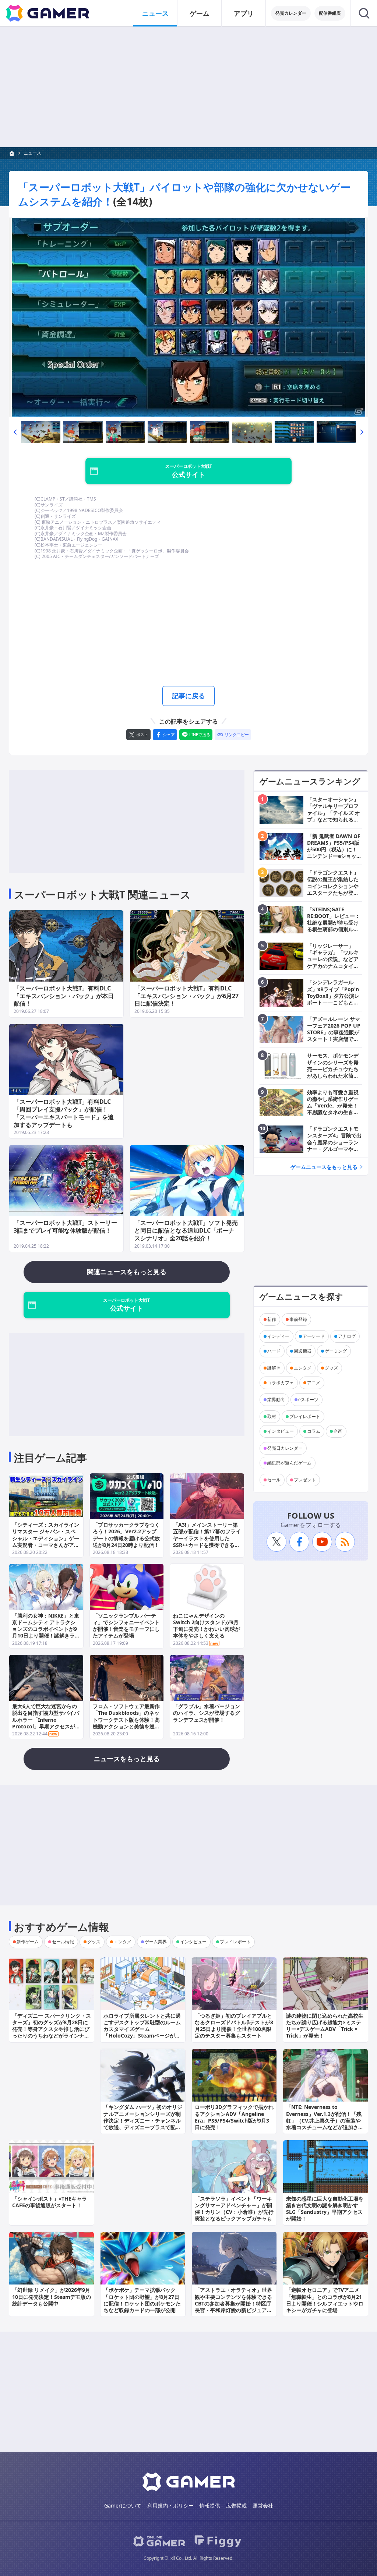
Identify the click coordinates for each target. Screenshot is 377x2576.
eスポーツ (308, 1400)
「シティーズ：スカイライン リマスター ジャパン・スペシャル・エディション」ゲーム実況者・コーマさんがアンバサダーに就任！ (46, 1538)
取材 (272, 1416)
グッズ (331, 1368)
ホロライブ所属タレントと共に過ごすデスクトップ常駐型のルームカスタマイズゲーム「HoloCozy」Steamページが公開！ (142, 2029)
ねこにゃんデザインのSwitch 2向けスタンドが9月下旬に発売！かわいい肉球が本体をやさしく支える (207, 1626)
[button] (15, 432)
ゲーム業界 (156, 1942)
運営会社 (263, 2506)
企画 (338, 1431)
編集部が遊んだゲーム (289, 1463)
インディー (278, 1336)
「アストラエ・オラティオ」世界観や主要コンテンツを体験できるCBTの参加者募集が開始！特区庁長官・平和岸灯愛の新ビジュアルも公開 (233, 2303)
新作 (272, 1319)
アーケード (314, 1336)
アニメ (314, 1383)
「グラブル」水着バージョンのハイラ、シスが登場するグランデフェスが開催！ (207, 1713)
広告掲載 (236, 2506)
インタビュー (281, 1431)
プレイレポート (305, 1416)
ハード (274, 1351)
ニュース (155, 13)
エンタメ (303, 1368)
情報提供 (210, 2506)
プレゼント (305, 1480)
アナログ (347, 1336)
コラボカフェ (281, 1383)
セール (274, 1480)
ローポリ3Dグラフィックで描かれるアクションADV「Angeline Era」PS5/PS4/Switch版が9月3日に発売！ (234, 2117)
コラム (314, 1431)
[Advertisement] (188, 87)
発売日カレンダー (285, 1448)
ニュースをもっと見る (127, 1759)
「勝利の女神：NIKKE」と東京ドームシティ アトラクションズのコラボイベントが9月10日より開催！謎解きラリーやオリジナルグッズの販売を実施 (46, 1632)
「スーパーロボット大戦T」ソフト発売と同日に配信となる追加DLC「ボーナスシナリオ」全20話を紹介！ (186, 1230)
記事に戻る (188, 696)
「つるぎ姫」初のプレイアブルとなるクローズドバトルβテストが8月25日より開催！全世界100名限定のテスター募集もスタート (234, 2026)
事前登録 (298, 1319)
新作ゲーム (28, 1942)
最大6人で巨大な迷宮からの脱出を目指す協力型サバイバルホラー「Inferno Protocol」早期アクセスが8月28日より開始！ (46, 1720)
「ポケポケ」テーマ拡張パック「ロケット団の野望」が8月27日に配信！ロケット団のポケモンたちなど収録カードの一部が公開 (142, 2300)
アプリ (244, 13)
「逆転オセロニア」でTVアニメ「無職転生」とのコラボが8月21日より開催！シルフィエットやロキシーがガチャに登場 (325, 2300)
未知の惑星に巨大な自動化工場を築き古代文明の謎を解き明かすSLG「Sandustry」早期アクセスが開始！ (325, 2209)
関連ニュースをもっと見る (127, 1272)
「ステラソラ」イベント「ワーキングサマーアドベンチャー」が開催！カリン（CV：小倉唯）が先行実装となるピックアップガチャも (234, 2209)
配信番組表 (330, 13)
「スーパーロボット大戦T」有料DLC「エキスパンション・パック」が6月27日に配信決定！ (186, 996)
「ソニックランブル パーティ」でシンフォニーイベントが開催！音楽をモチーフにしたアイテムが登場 (126, 1626)
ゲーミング (336, 1351)
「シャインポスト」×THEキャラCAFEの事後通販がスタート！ (50, 2202)
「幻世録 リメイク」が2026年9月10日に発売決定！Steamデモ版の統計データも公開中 (52, 2296)
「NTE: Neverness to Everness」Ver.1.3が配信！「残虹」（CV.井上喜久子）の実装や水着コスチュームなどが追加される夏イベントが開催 (325, 2120)
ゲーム (200, 13)
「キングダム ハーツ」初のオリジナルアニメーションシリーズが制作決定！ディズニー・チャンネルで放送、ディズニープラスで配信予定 (143, 2120)
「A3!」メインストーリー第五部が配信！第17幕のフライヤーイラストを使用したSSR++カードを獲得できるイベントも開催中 (207, 1538)
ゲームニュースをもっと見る (324, 1167)
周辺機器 (303, 1351)
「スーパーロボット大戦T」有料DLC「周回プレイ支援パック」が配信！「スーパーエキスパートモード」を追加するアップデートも (64, 1113)
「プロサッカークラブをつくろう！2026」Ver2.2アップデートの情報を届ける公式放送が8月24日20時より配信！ (126, 1535)
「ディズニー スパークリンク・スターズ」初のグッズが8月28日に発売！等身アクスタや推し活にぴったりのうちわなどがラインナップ (52, 2029)
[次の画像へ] (188, 317)
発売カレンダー (291, 13)
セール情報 (63, 1942)
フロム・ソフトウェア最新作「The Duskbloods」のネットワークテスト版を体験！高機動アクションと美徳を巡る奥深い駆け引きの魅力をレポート (126, 1723)
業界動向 (276, 1400)
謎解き (274, 1368)
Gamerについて (123, 2506)
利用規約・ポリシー (170, 2506)
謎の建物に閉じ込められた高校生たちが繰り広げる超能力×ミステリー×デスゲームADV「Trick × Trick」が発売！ (325, 2026)
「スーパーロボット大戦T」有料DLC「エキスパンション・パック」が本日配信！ (64, 996)
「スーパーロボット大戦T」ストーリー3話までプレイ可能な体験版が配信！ (65, 1227)
